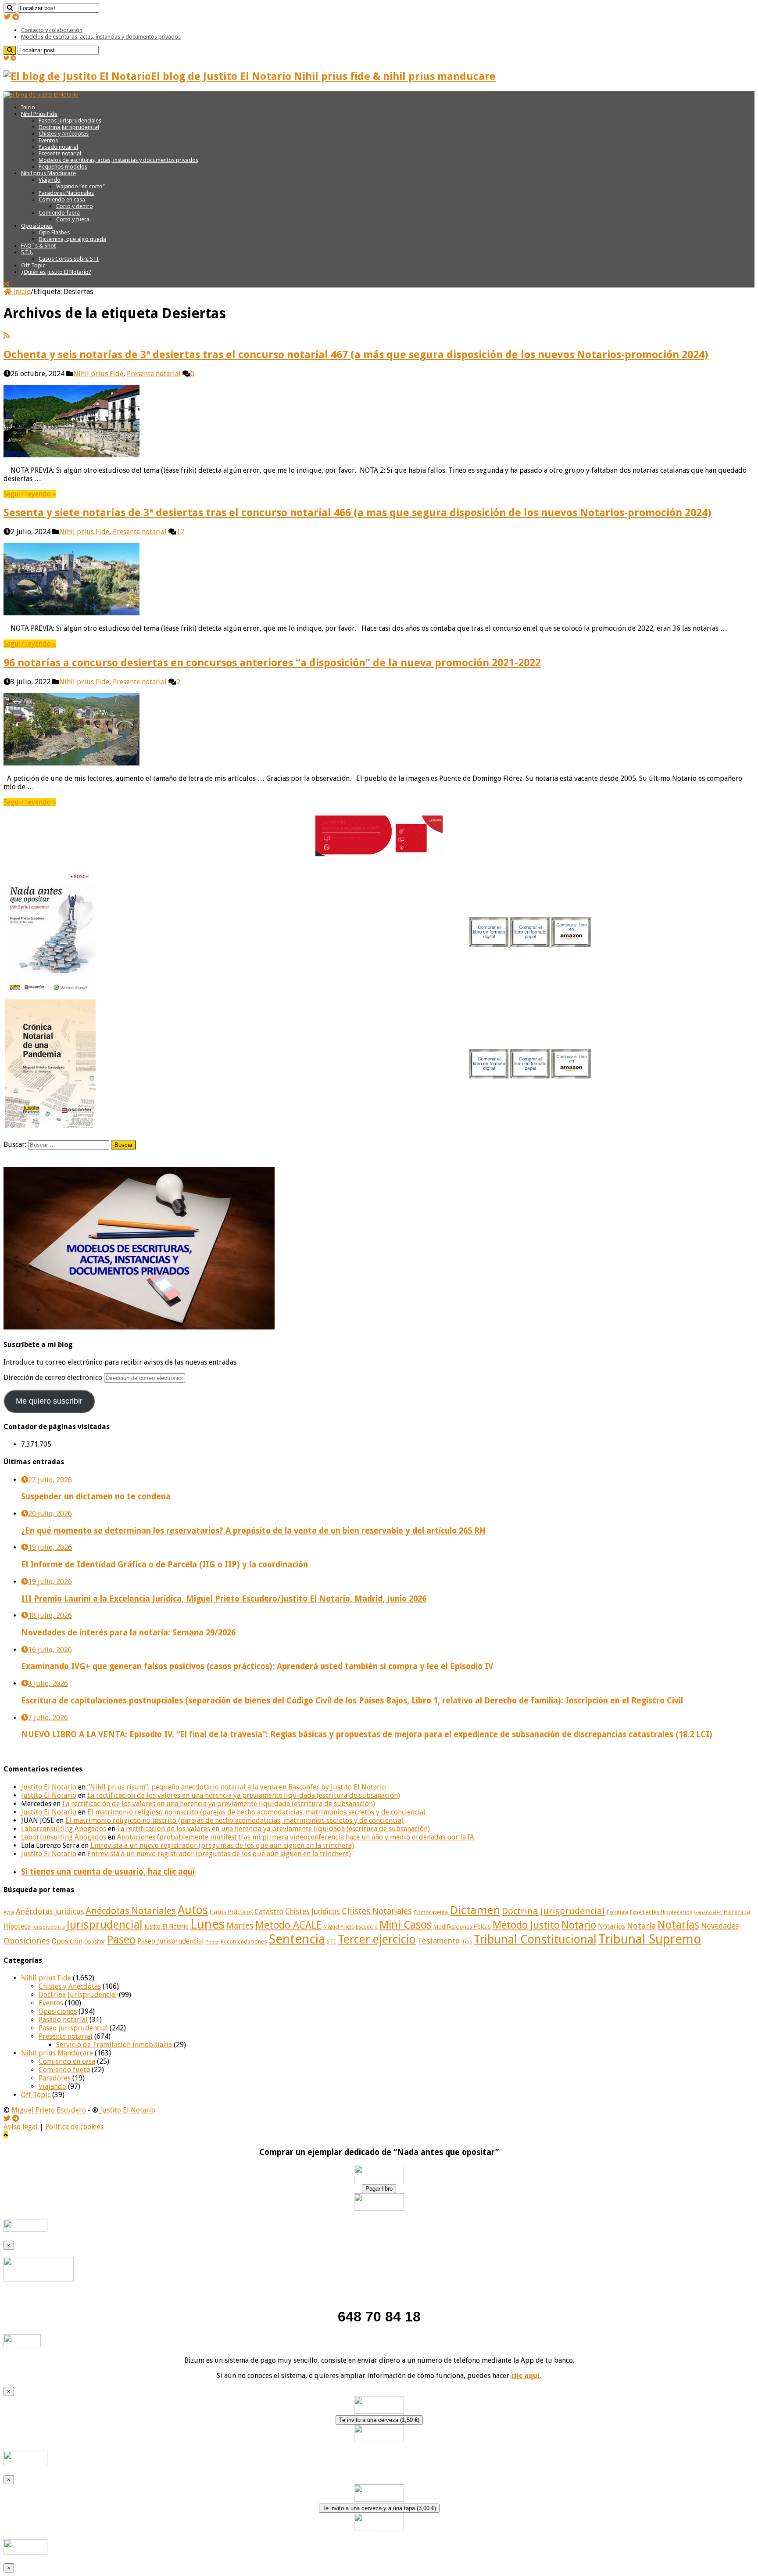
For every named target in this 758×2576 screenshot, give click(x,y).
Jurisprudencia (49, 1927)
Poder (212, 1942)
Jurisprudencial (105, 1925)
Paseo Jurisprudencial (170, 1941)
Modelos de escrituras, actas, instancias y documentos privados (101, 37)
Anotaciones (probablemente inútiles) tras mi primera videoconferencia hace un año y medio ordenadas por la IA (296, 1837)
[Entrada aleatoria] (6, 284)
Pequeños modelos (63, 167)
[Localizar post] (10, 8)
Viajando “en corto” (80, 186)
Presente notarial (60, 153)
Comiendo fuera (59, 213)
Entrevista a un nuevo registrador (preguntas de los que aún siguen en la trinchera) (222, 1845)
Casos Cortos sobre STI (69, 259)
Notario (579, 1925)
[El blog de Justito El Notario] (41, 95)
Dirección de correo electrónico (54, 1378)
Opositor (95, 1942)
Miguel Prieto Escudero (350, 1927)
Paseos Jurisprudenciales (70, 120)
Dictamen (475, 1910)
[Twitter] (7, 17)
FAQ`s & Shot (38, 246)
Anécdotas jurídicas (50, 1911)
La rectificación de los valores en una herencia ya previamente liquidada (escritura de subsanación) (244, 1795)
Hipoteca (17, 1926)
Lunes (207, 1924)
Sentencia (297, 1939)
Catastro (269, 1911)
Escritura (617, 1912)
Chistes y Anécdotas (64, 134)
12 (180, 532)
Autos (193, 1910)
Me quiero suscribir (49, 1401)
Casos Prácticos (231, 1912)
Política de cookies (74, 2127)
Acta (9, 1912)
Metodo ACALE (288, 1925)
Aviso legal (21, 2127)
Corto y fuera (73, 219)
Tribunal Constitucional (535, 1939)
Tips (467, 1942)
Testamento (439, 1941)
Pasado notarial (58, 147)
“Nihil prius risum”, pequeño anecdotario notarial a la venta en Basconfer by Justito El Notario (237, 1787)
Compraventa (431, 1912)
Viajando (50, 180)
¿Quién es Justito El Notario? (56, 272)
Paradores (55, 2078)
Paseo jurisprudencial (73, 2028)
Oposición (67, 1941)
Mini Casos (406, 1925)
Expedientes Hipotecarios (661, 1912)
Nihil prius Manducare (48, 173)
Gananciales (708, 1913)
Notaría (641, 1926)
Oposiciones (37, 226)
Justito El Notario (49, 1787)
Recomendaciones (244, 1942)
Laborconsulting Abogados (64, 1829)
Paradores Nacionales (66, 193)
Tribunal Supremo (650, 1939)
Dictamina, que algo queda (72, 239)
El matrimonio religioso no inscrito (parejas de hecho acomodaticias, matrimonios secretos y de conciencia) (256, 1812)
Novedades (720, 1926)
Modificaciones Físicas (462, 1927)
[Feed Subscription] (7, 336)
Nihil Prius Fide (39, 114)
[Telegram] (16, 17)
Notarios (611, 1926)
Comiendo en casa (62, 199)
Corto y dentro (75, 206)
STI (331, 1942)
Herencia (737, 1912)
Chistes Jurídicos (313, 1911)
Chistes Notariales (377, 1911)
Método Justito (526, 1925)
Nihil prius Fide (98, 374)
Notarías (678, 1925)
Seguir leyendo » (30, 494)
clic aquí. (526, 2376)
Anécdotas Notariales (131, 1911)
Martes (240, 1926)
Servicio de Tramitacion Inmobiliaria (114, 2045)
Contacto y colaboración (52, 30)
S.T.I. (27, 252)
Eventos (48, 140)
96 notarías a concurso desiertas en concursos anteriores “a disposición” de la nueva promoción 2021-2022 (272, 663)
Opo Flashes (54, 232)
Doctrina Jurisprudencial (69, 127)
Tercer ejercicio (377, 1939)
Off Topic (33, 265)
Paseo (121, 1940)
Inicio (28, 107)
